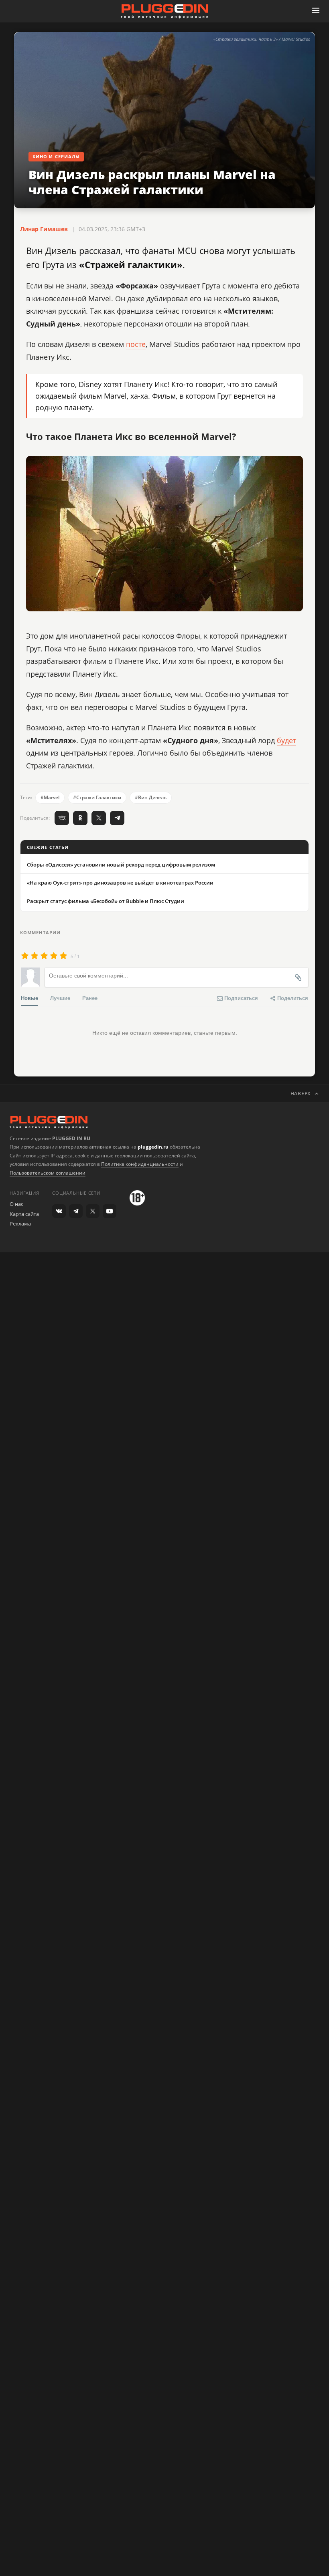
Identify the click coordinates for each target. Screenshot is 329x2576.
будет (286, 740)
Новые (29, 998)
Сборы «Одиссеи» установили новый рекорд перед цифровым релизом (121, 865)
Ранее (90, 998)
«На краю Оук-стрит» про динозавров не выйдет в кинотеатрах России (120, 883)
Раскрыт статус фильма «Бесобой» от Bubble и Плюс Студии (106, 901)
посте (136, 344)
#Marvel (50, 797)
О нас (16, 1204)
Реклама (20, 1223)
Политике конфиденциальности (140, 1164)
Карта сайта (24, 1214)
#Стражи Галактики (97, 797)
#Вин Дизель (151, 797)
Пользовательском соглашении (48, 1173)
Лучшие (60, 998)
